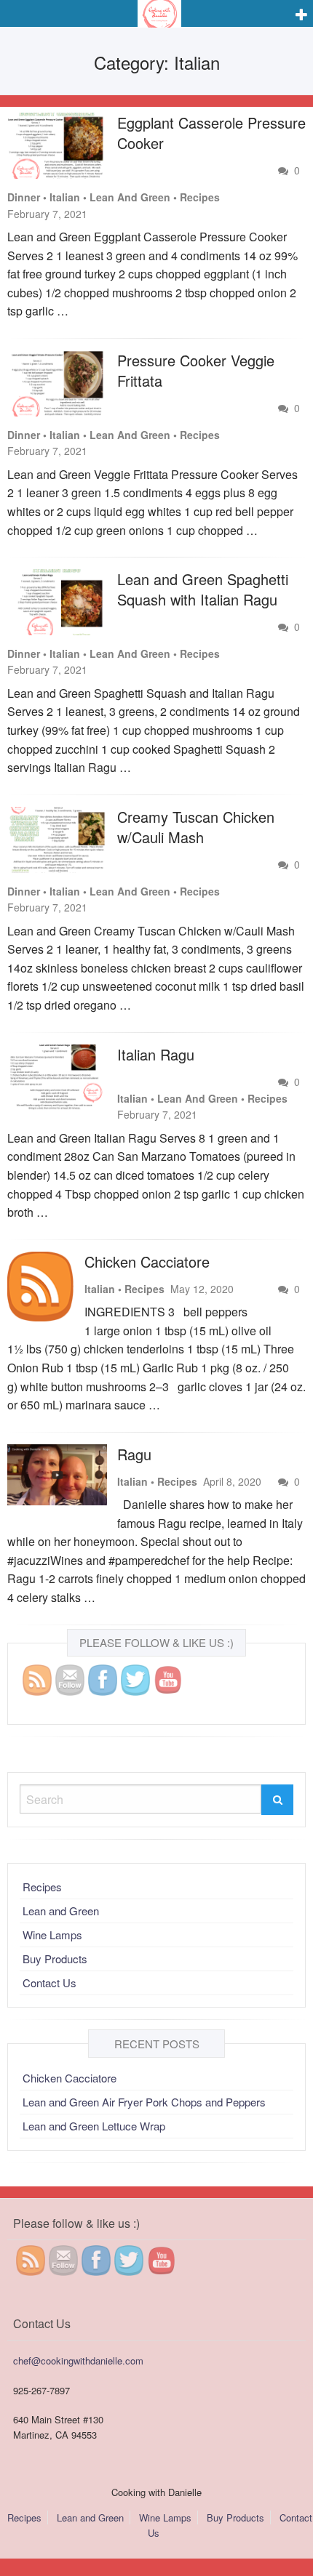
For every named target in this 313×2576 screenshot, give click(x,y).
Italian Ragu (156, 1054)
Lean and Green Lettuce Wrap (94, 2126)
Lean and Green (130, 197)
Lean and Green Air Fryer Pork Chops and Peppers (144, 2102)
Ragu (134, 1454)
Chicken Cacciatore (147, 1261)
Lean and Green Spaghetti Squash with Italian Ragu (203, 589)
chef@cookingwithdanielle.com (78, 2360)
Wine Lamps (52, 1935)
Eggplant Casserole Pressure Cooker (211, 133)
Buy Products (55, 1959)
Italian (65, 197)
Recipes (200, 197)
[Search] (277, 1800)
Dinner (24, 197)
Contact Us (49, 1983)
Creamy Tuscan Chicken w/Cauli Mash (196, 827)
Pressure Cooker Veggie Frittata (196, 370)
